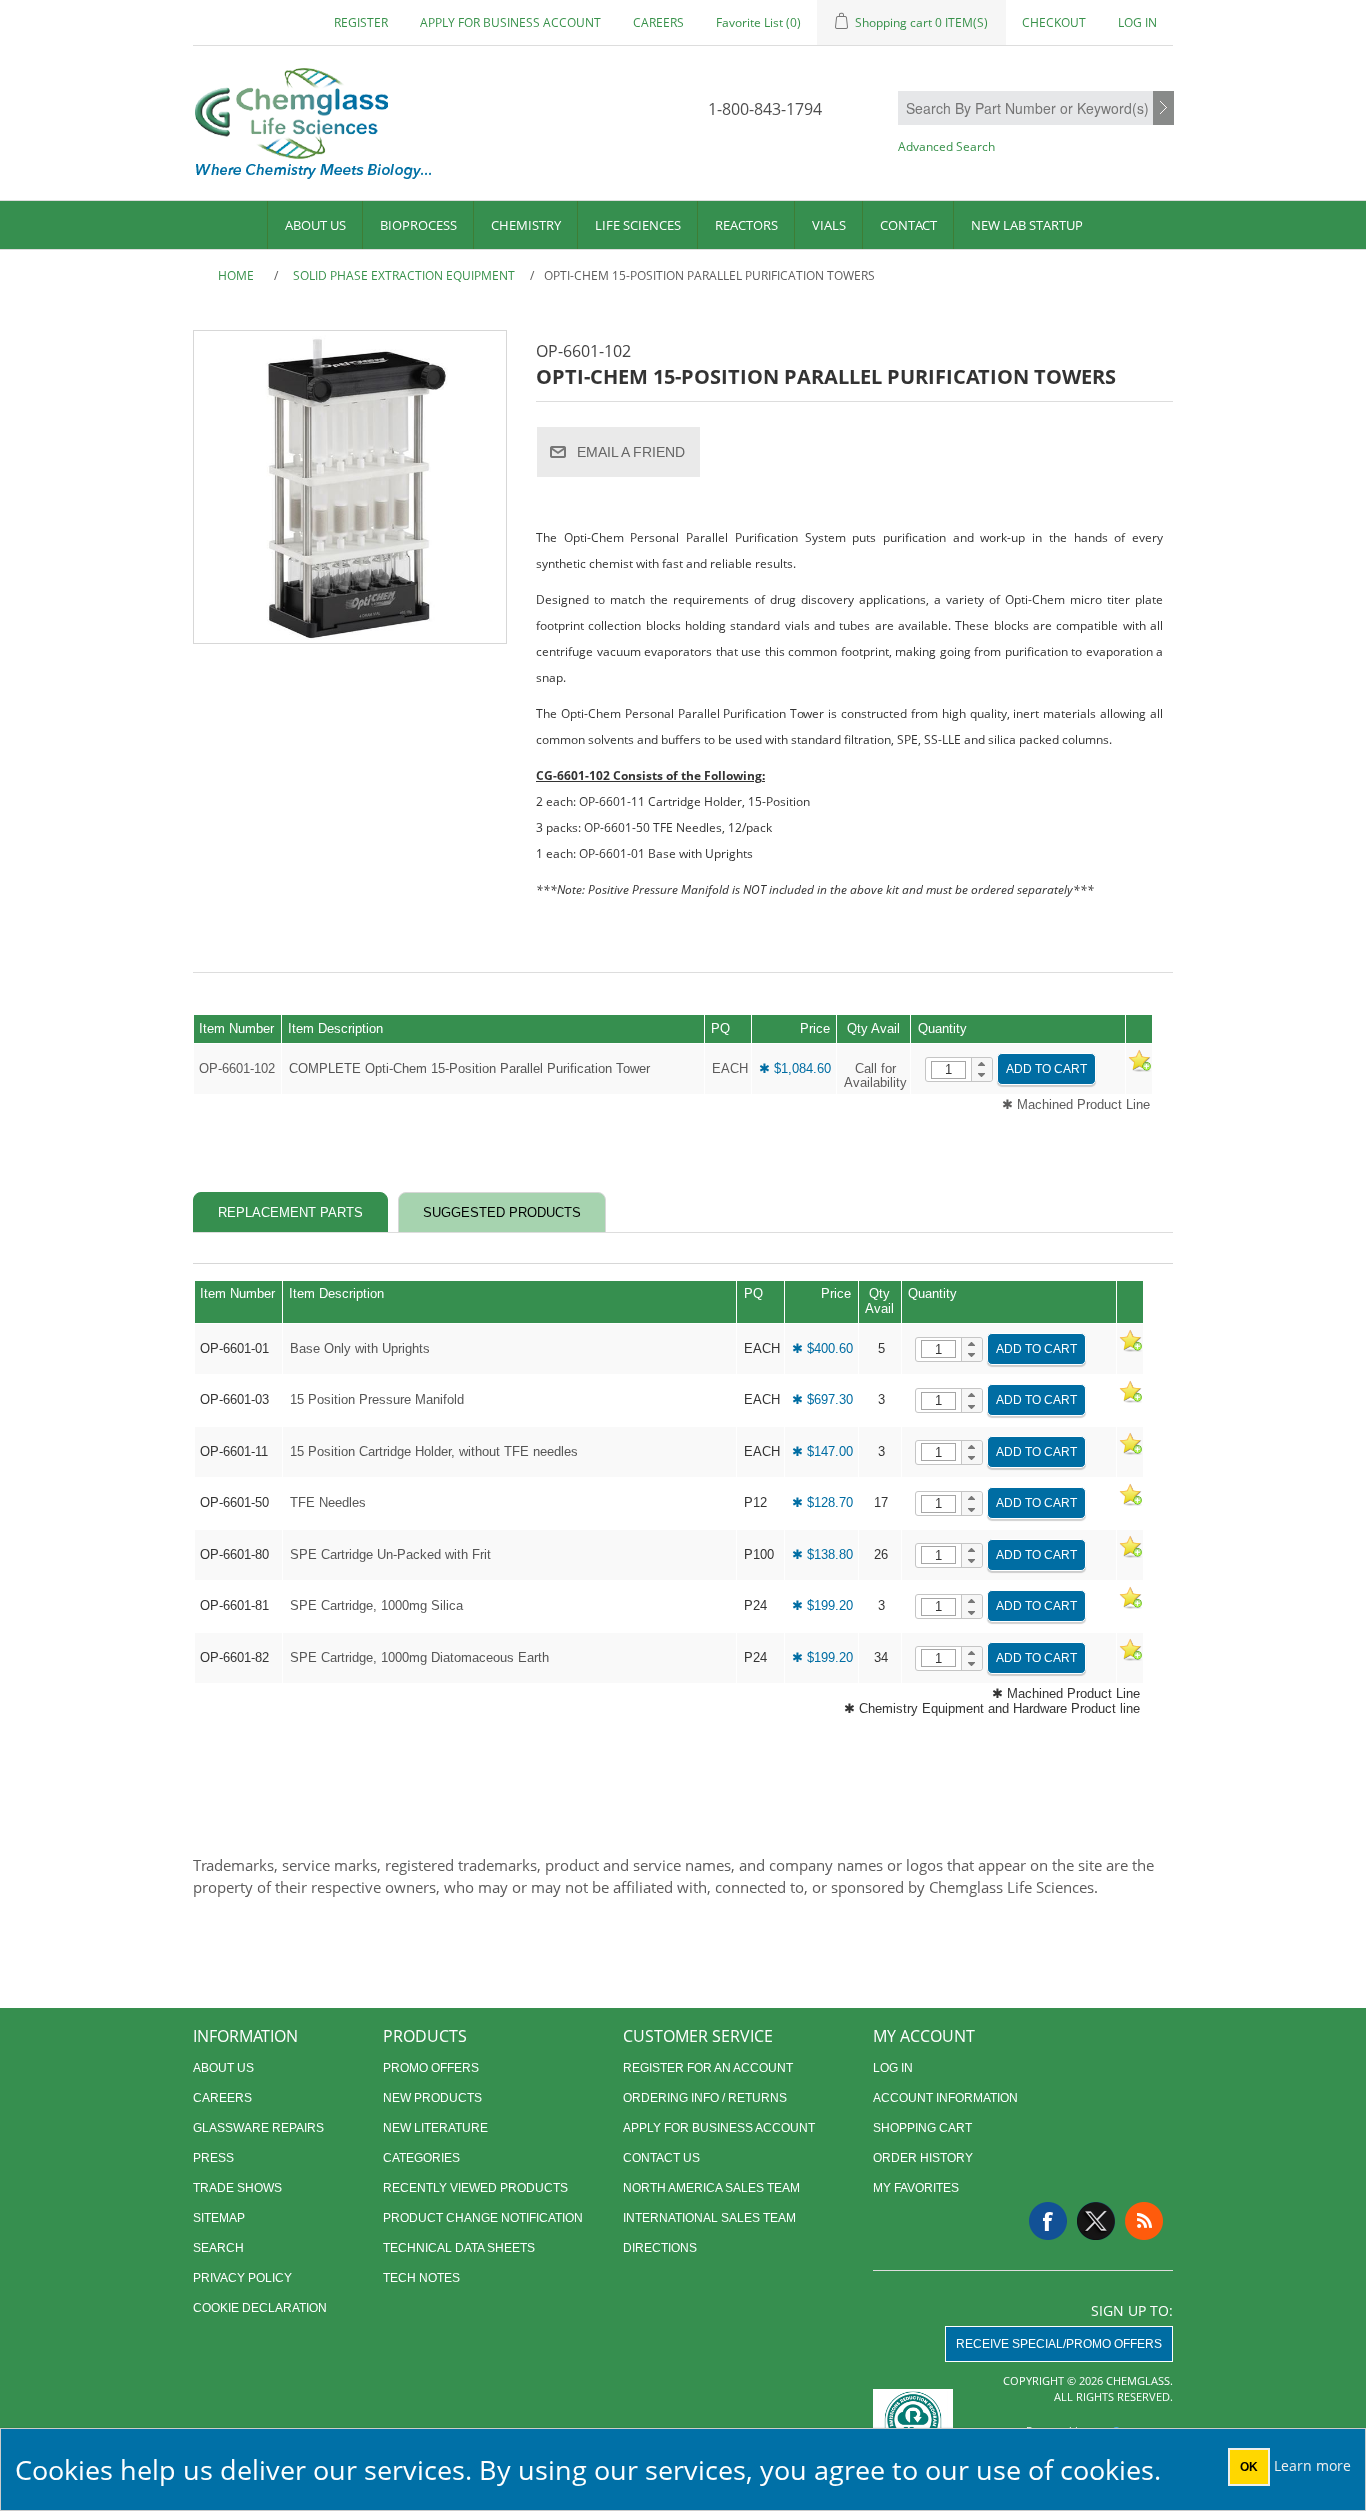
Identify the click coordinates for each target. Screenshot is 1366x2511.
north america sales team (711, 2188)
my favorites (916, 2188)
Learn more (1312, 2465)
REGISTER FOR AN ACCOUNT (708, 2068)
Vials (829, 225)
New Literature (435, 2128)
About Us (315, 225)
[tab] (290, 1212)
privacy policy (242, 2278)
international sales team (709, 2218)
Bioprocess (418, 225)
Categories (421, 2158)
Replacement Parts (290, 1212)
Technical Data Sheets (459, 2248)
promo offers (431, 2068)
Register (361, 22)
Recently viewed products (475, 2188)
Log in (1137, 22)
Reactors (746, 225)
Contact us (661, 2158)
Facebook (1048, 2221)
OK (1249, 2467)
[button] (981, 1064)
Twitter (1096, 2221)
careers (658, 22)
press (213, 2158)
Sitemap (219, 2218)
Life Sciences (638, 225)
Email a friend (631, 452)
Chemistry (526, 225)
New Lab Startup (1027, 225)
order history (923, 2158)
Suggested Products (502, 1212)
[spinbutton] (948, 1070)
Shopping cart (922, 2128)
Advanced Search (946, 146)
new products (432, 2098)
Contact (908, 225)
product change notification (483, 2218)
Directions (660, 2248)
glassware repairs (258, 2128)
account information (945, 2098)
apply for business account (510, 22)
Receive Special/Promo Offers (1059, 2344)
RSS (1144, 2221)
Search (1163, 109)
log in (893, 2068)
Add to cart (1046, 1069)
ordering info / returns (705, 2098)
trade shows (237, 2188)
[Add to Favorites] (1139, 1068)
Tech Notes (421, 2278)
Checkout (1054, 22)
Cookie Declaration (260, 2308)
